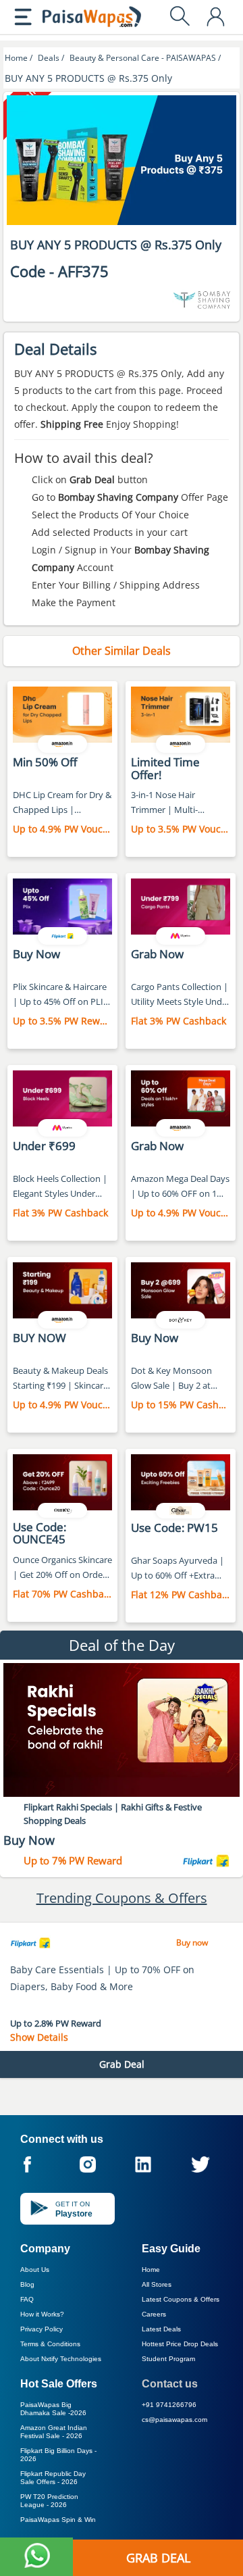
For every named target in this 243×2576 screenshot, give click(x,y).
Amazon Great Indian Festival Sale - (54, 2432)
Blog (27, 2284)
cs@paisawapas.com (174, 2420)
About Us (35, 2270)
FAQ (27, 2299)
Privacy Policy (42, 2329)
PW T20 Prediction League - (49, 2501)
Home (151, 2270)
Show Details (39, 2037)
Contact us (170, 2384)
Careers (154, 2314)
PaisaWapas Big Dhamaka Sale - (53, 2409)
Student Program (168, 2359)
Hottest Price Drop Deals (180, 2344)
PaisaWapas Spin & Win (58, 2520)
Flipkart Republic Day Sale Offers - (53, 2478)
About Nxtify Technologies (61, 2359)
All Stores (157, 2284)
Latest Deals (161, 2329)
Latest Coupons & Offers (181, 2299)
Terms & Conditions (50, 2344)
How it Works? (42, 2314)
